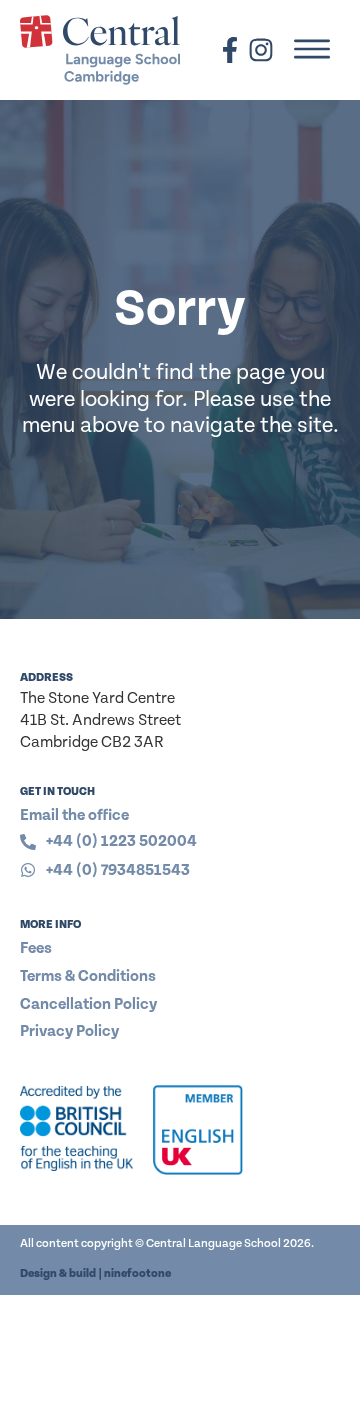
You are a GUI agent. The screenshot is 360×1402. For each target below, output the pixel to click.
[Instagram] (261, 50)
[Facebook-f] (230, 50)
